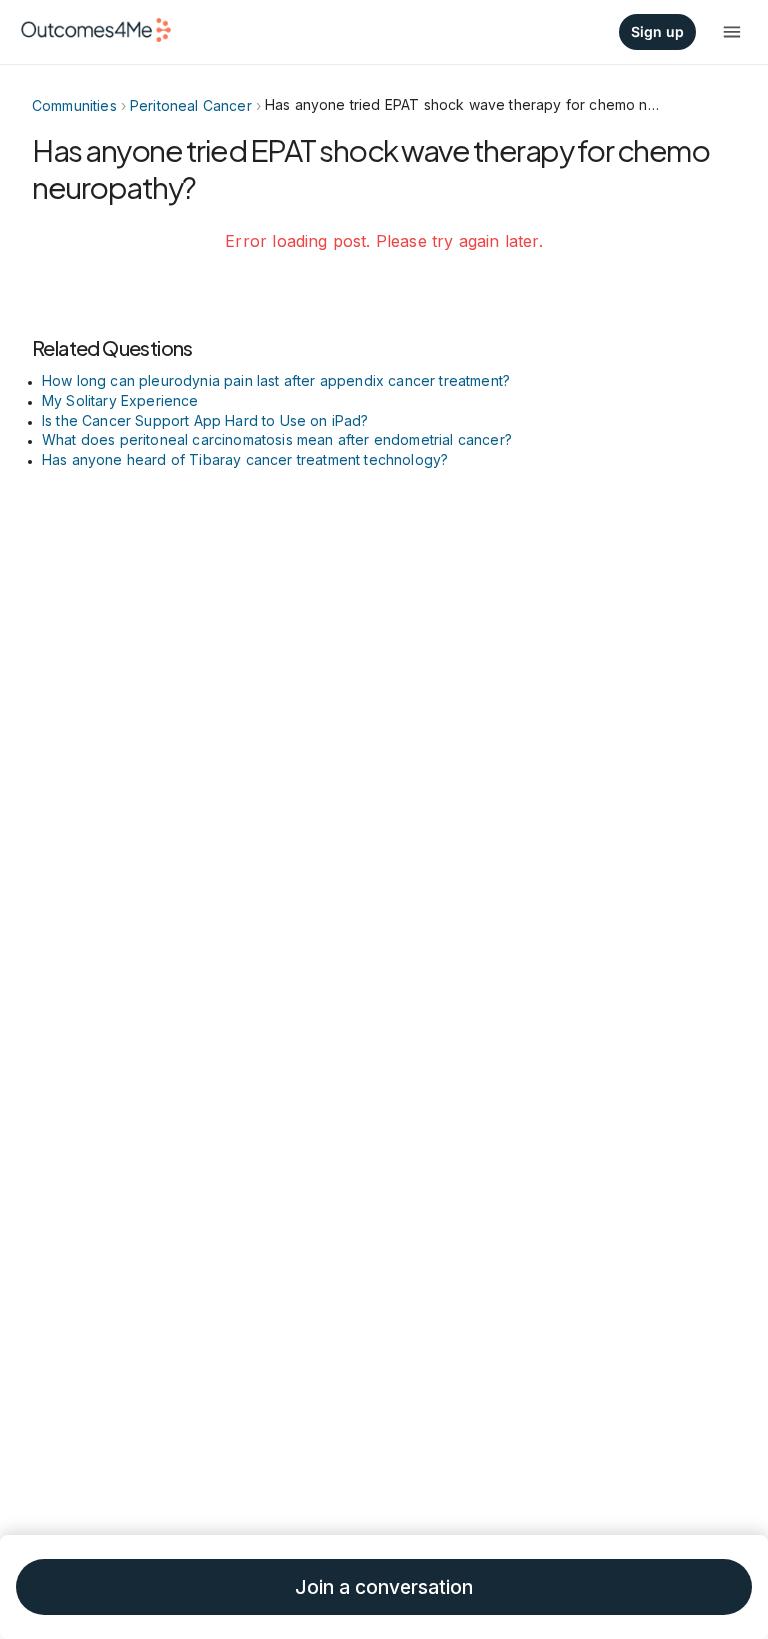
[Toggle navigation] (732, 32)
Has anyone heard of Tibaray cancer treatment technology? (245, 459)
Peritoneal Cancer (191, 105)
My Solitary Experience (120, 400)
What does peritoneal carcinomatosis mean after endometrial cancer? (277, 439)
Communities (74, 105)
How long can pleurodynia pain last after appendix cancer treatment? (276, 380)
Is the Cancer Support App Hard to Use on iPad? (205, 420)
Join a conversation (384, 1587)
